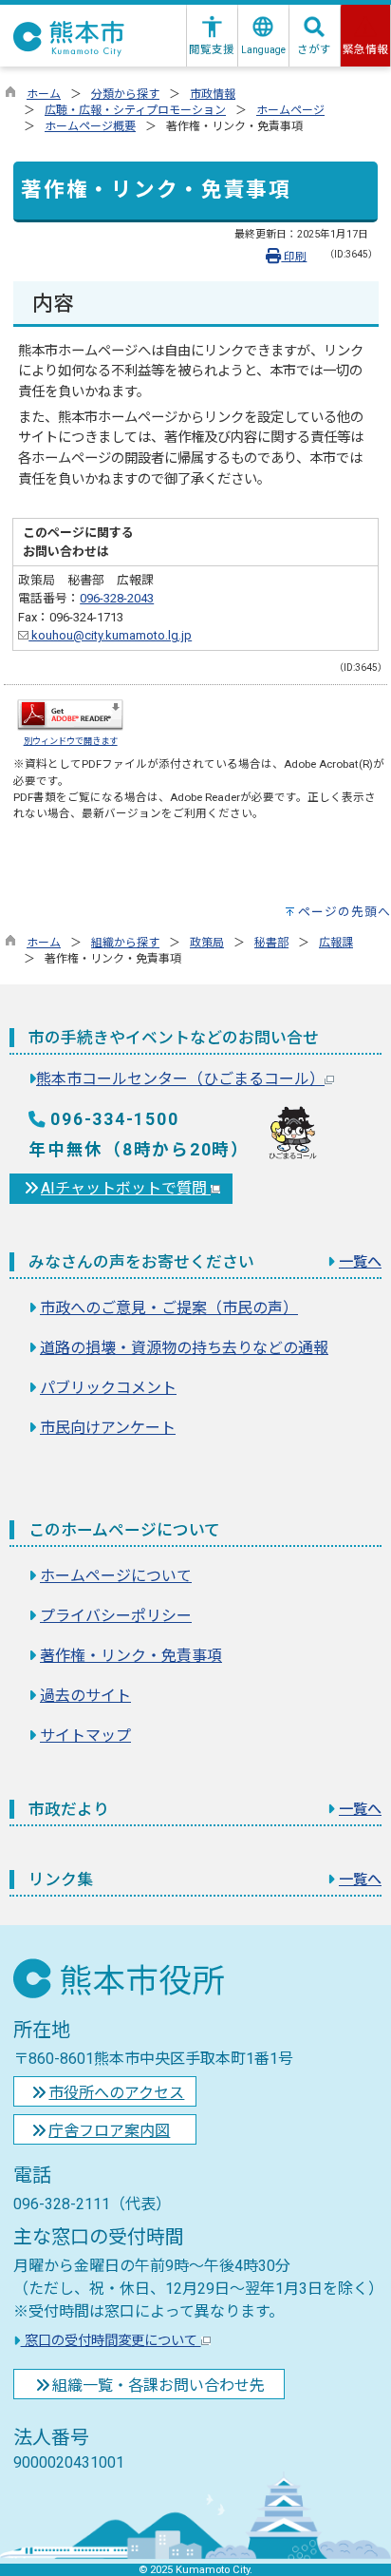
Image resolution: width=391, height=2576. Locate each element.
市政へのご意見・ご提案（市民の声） (169, 1308)
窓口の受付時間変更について (111, 2341)
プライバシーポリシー (116, 1616)
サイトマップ (85, 1736)
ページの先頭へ (344, 912)
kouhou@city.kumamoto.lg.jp (110, 635)
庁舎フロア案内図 (109, 2131)
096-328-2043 (117, 598)
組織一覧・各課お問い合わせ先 (158, 2385)
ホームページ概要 (90, 126)
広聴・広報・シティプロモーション (135, 110)
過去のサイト (85, 1696)
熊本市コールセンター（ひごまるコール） (180, 1079)
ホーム (44, 94)
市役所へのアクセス (116, 2093)
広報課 (336, 943)
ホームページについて (116, 1576)
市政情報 (213, 94)
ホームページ (290, 110)
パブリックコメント (108, 1388)
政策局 (207, 943)
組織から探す (125, 943)
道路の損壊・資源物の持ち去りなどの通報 (184, 1348)
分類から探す (125, 94)
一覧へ (360, 1262)
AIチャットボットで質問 (126, 1188)
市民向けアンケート (108, 1428)
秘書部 (271, 943)
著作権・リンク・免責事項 (131, 1656)
